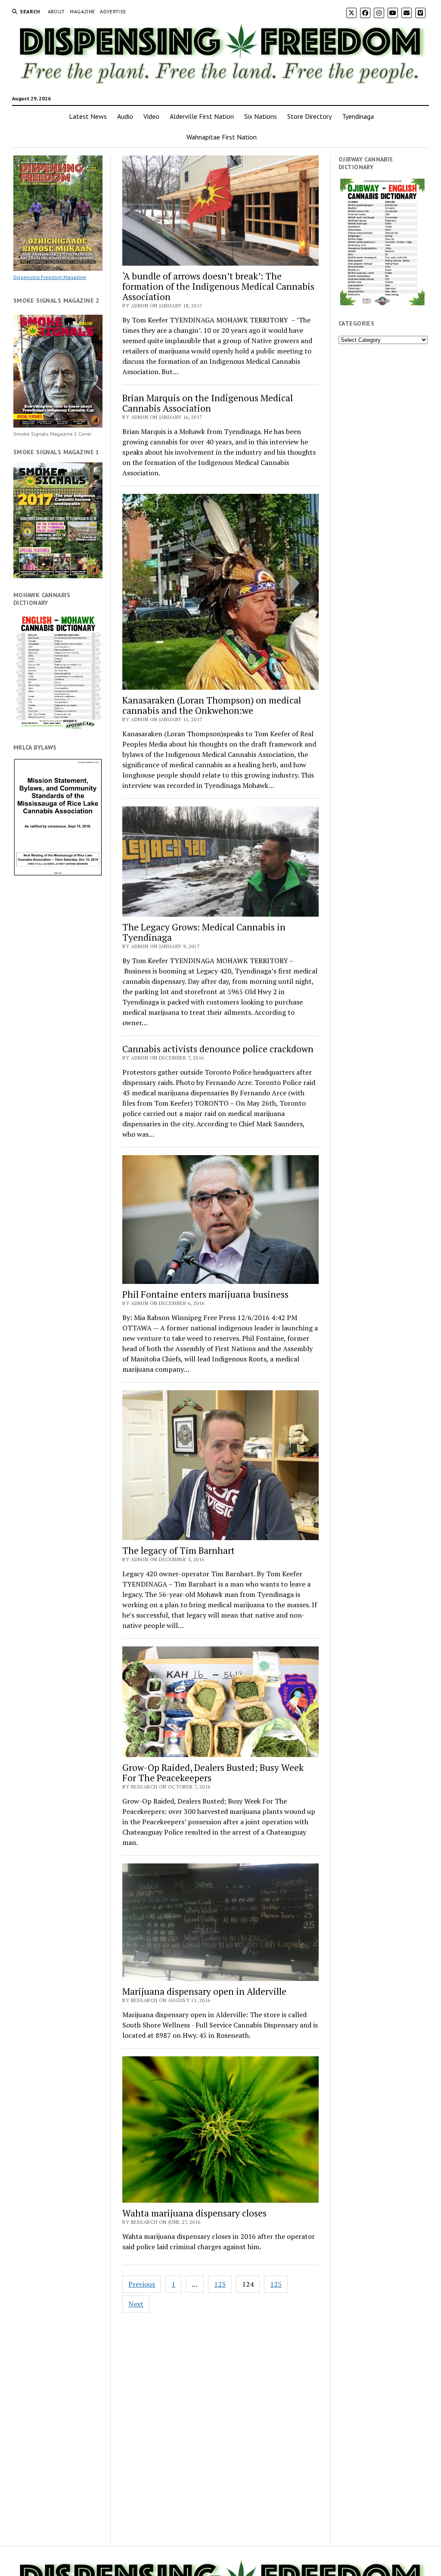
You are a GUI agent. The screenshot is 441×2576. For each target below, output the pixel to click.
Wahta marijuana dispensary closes (194, 2213)
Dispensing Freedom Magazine (50, 277)
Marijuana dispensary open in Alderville (204, 1991)
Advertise (113, 11)
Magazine (82, 11)
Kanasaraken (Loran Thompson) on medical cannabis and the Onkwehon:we (212, 705)
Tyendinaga (358, 116)
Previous (142, 2284)
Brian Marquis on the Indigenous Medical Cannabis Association (208, 403)
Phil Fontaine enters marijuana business (205, 1294)
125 (276, 2284)
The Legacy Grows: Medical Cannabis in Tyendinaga (204, 932)
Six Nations (261, 116)
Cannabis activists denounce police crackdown (218, 1049)
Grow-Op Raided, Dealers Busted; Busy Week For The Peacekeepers (213, 1773)
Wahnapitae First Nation (222, 137)
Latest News (88, 116)
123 (220, 2284)
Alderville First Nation (202, 116)
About (56, 11)
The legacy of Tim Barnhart (179, 1550)
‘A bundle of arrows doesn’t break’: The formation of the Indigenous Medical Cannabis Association (218, 286)
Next (136, 2304)
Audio (125, 116)
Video (151, 116)
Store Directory (309, 116)
